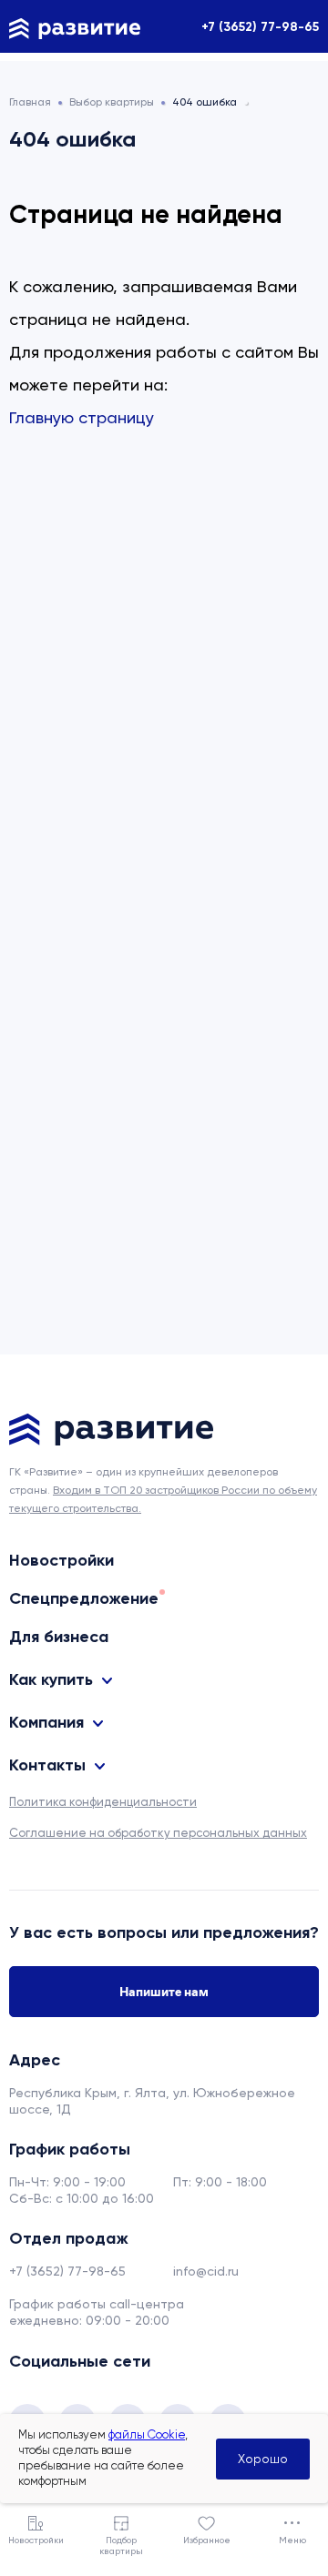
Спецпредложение (84, 1598)
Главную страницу (82, 417)
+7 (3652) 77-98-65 (260, 27)
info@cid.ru (206, 2271)
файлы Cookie (147, 2434)
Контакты (47, 1765)
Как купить (51, 1679)
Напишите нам (164, 1992)
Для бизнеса (59, 1637)
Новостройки (61, 1560)
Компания (46, 1722)
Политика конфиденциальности (103, 1802)
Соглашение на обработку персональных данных (158, 1833)
